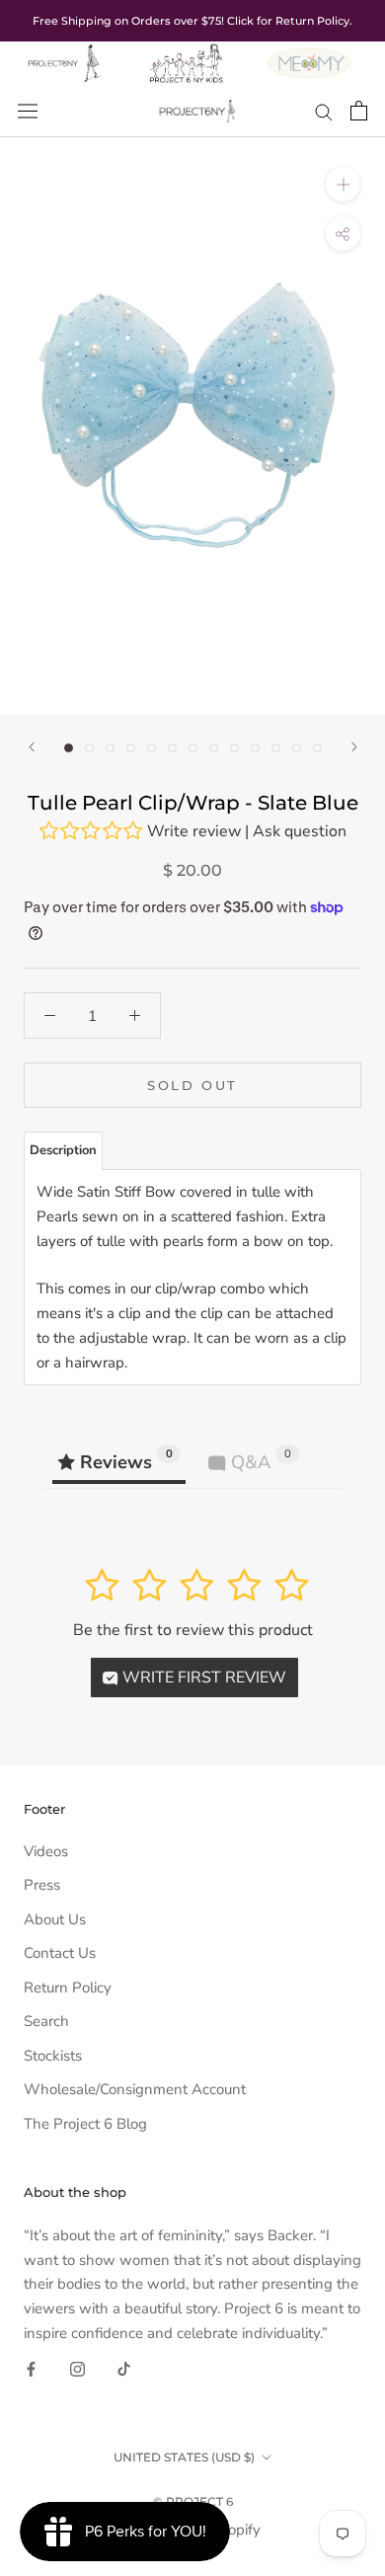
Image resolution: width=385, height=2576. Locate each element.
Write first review (202, 1678)
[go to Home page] (64, 53)
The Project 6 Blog (85, 2124)
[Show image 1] (69, 748)
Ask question (300, 831)
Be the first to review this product (193, 1630)
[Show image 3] (110, 748)
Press (42, 1885)
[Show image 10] (255, 748)
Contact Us (60, 1953)
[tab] (63, 1151)
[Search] (324, 111)
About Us (55, 1919)
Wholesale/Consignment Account (135, 2089)
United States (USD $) (184, 2457)
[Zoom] (343, 184)
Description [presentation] (63, 1150)
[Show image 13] (317, 748)
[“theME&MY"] (309, 53)
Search (46, 2021)
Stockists (53, 2056)
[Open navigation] (28, 111)
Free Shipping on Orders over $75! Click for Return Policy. (192, 21)
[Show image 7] (193, 748)
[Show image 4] (131, 748)
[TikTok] (124, 2369)
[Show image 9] (234, 748)
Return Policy (68, 1988)
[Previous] (32, 747)
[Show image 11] (276, 748)
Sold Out (192, 1085)
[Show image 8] (214, 748)
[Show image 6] (172, 748)
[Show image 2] (89, 748)
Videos (46, 1851)
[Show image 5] (152, 748)
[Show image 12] (297, 748)
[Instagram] (77, 2369)
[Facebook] (31, 2369)
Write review (194, 831)
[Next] (354, 747)
